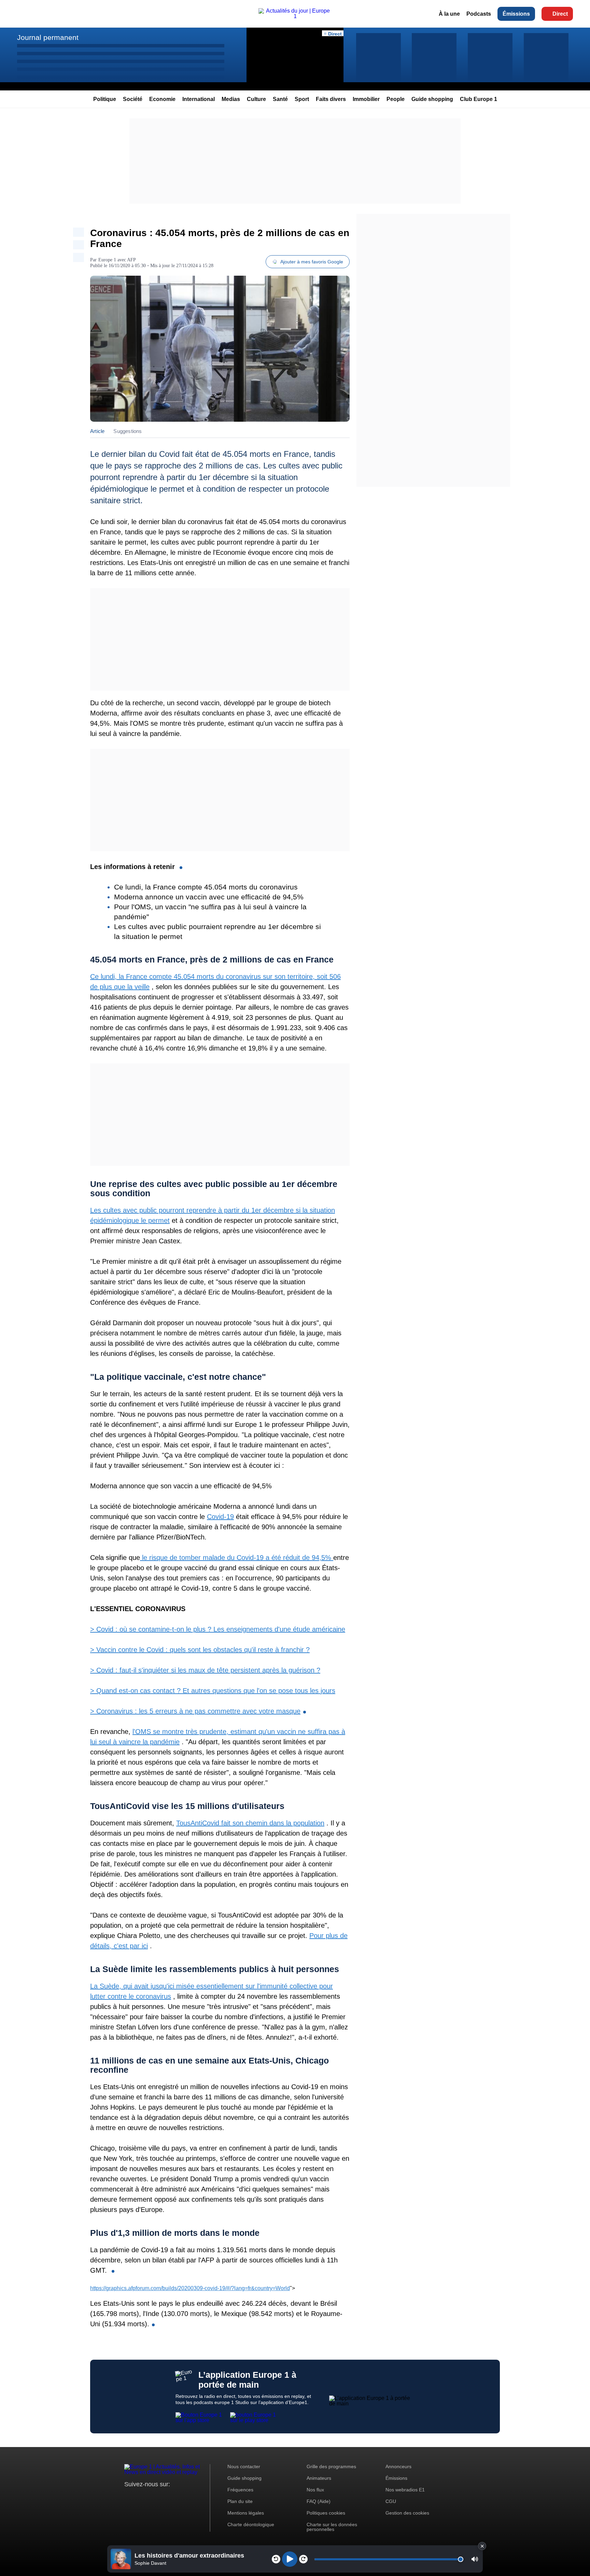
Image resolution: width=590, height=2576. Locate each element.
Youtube (163, 2497)
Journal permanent (48, 37)
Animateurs (319, 2478)
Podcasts (479, 14)
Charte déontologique (251, 2524)
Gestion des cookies (407, 2513)
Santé (280, 99)
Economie (162, 99)
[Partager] (79, 232)
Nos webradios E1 (405, 2490)
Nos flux (315, 2490)
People (396, 99)
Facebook (152, 2497)
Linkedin (187, 2497)
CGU (391, 2501)
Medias (231, 99)
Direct (560, 14)
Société (133, 99)
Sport (302, 99)
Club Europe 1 (479, 99)
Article (97, 431)
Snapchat (175, 2497)
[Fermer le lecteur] (482, 2546)
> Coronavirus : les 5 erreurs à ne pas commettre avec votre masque (195, 1711)
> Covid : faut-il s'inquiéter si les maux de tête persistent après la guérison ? (205, 1670)
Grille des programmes (331, 2466)
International (199, 99)
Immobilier (366, 99)
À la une (449, 14)
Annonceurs (398, 2466)
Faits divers (331, 99)
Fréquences (240, 2490)
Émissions (516, 14)
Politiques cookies (326, 2513)
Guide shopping (432, 99)
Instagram (140, 2497)
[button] (475, 2559)
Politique (105, 99)
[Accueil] (295, 16)
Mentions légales (246, 2513)
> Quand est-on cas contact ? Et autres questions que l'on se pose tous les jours (213, 1691)
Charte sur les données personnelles (332, 2527)
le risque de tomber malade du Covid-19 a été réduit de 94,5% (237, 1558)
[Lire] (290, 2559)
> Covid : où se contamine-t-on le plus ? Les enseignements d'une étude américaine (218, 1629)
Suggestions (128, 431)
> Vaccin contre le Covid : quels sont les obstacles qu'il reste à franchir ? (200, 1650)
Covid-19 (220, 1517)
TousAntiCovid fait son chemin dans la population (250, 1823)
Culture (256, 99)
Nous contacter (244, 2466)
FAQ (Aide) (319, 2501)
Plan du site (240, 2501)
